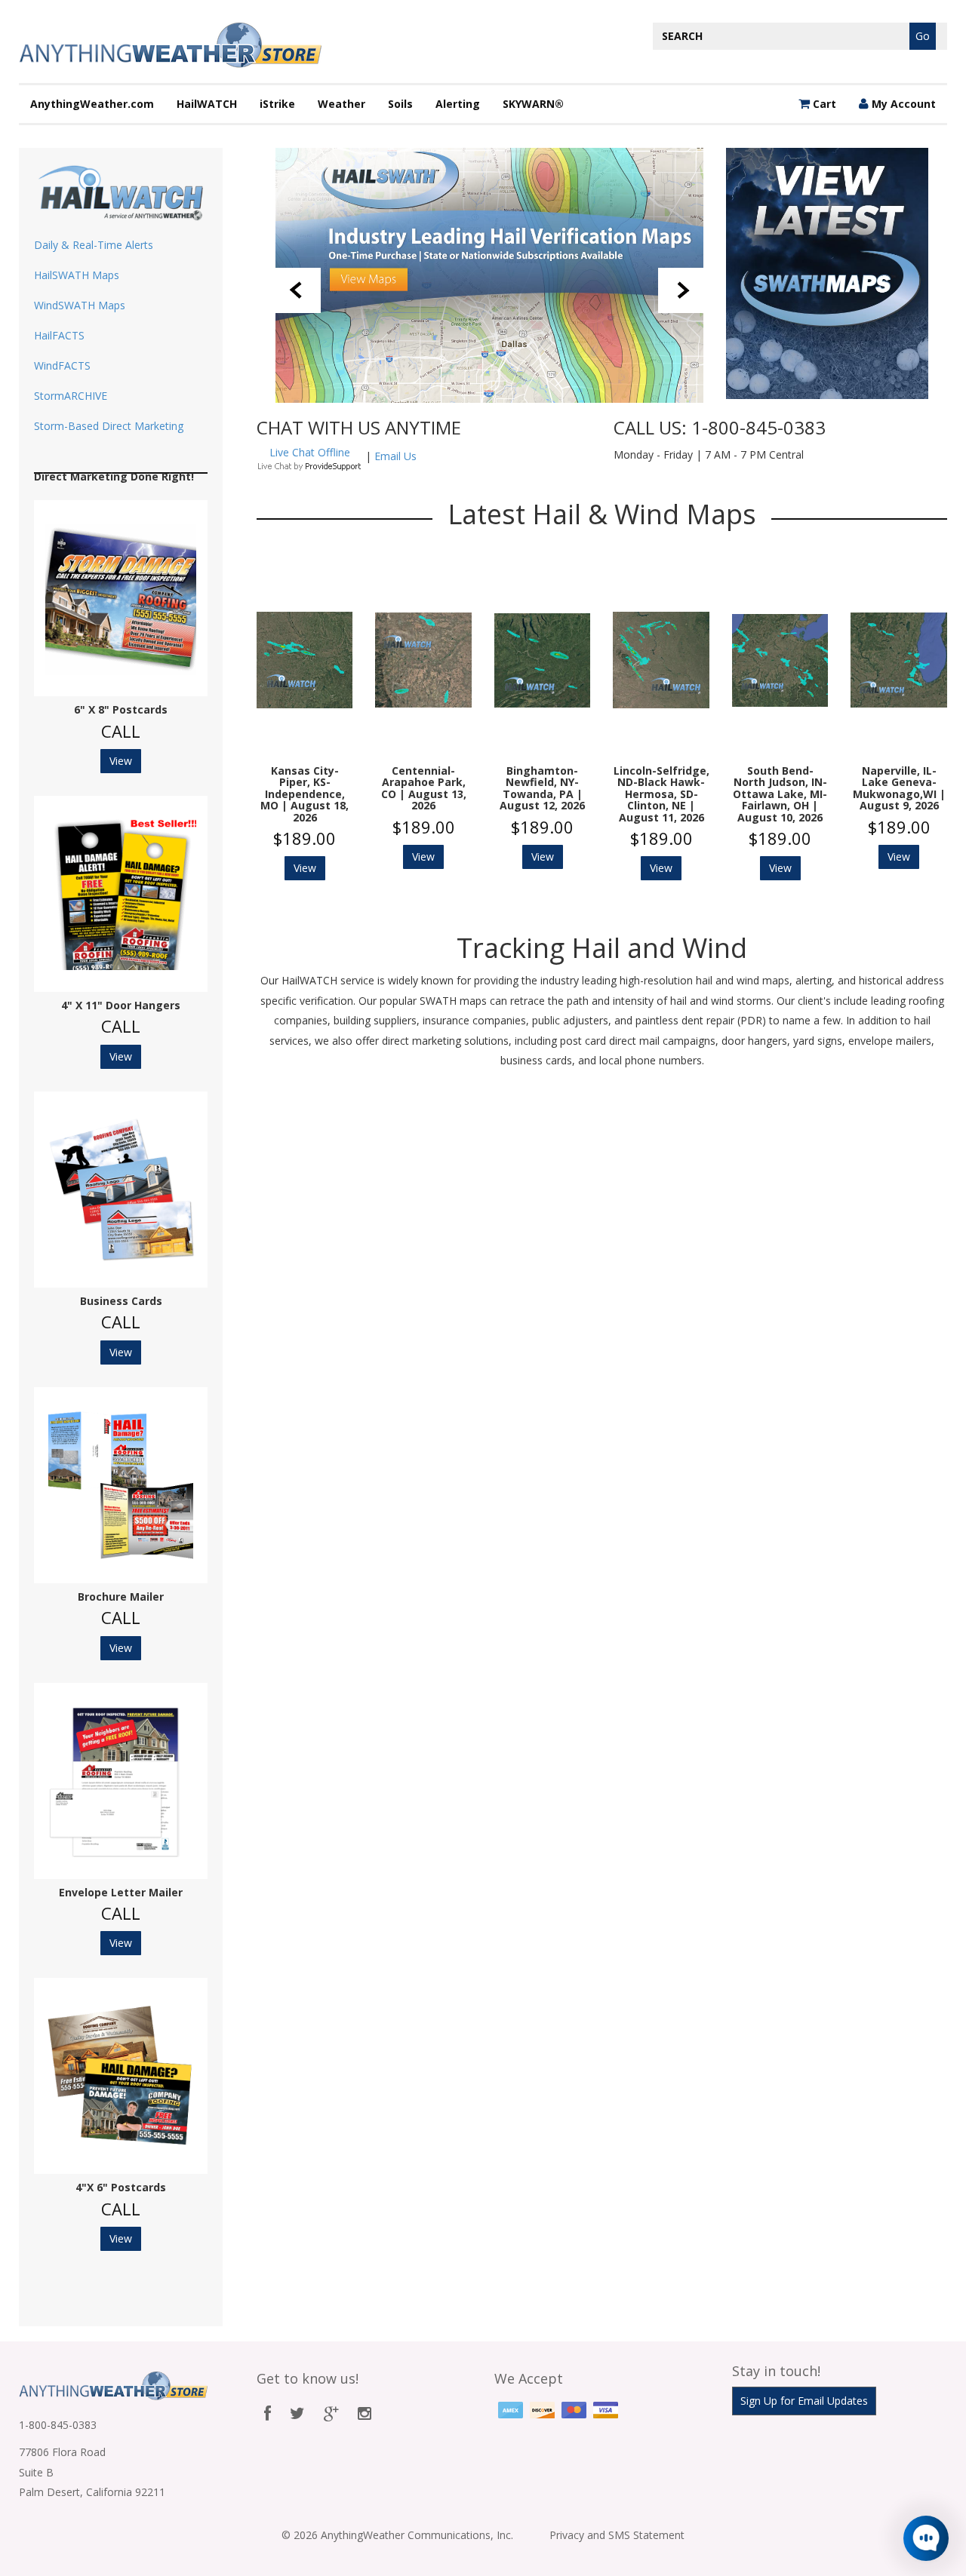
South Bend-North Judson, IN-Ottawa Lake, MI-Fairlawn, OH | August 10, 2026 (780, 794)
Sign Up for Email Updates (804, 2401)
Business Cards (121, 1301)
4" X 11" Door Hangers (121, 1005)
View (121, 761)
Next (681, 290)
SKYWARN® (533, 104)
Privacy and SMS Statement (617, 2535)
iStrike (277, 104)
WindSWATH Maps (80, 305)
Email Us (395, 456)
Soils (400, 104)
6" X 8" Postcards (121, 709)
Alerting (458, 104)
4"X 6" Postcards (121, 2187)
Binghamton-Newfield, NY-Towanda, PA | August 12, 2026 (542, 788)
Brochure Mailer (121, 1597)
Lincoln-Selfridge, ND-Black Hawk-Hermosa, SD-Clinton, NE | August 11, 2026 (661, 794)
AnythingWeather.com (92, 104)
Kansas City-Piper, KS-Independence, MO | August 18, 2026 (305, 794)
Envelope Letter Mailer (121, 1892)
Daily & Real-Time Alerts (94, 245)
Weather (341, 104)
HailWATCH (207, 104)
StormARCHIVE (71, 396)
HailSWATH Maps (77, 275)
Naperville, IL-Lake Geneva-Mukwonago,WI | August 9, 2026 (899, 788)
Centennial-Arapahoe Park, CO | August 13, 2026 (424, 788)
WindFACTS (62, 365)
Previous (298, 290)
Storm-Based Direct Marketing (109, 426)
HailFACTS (59, 335)
